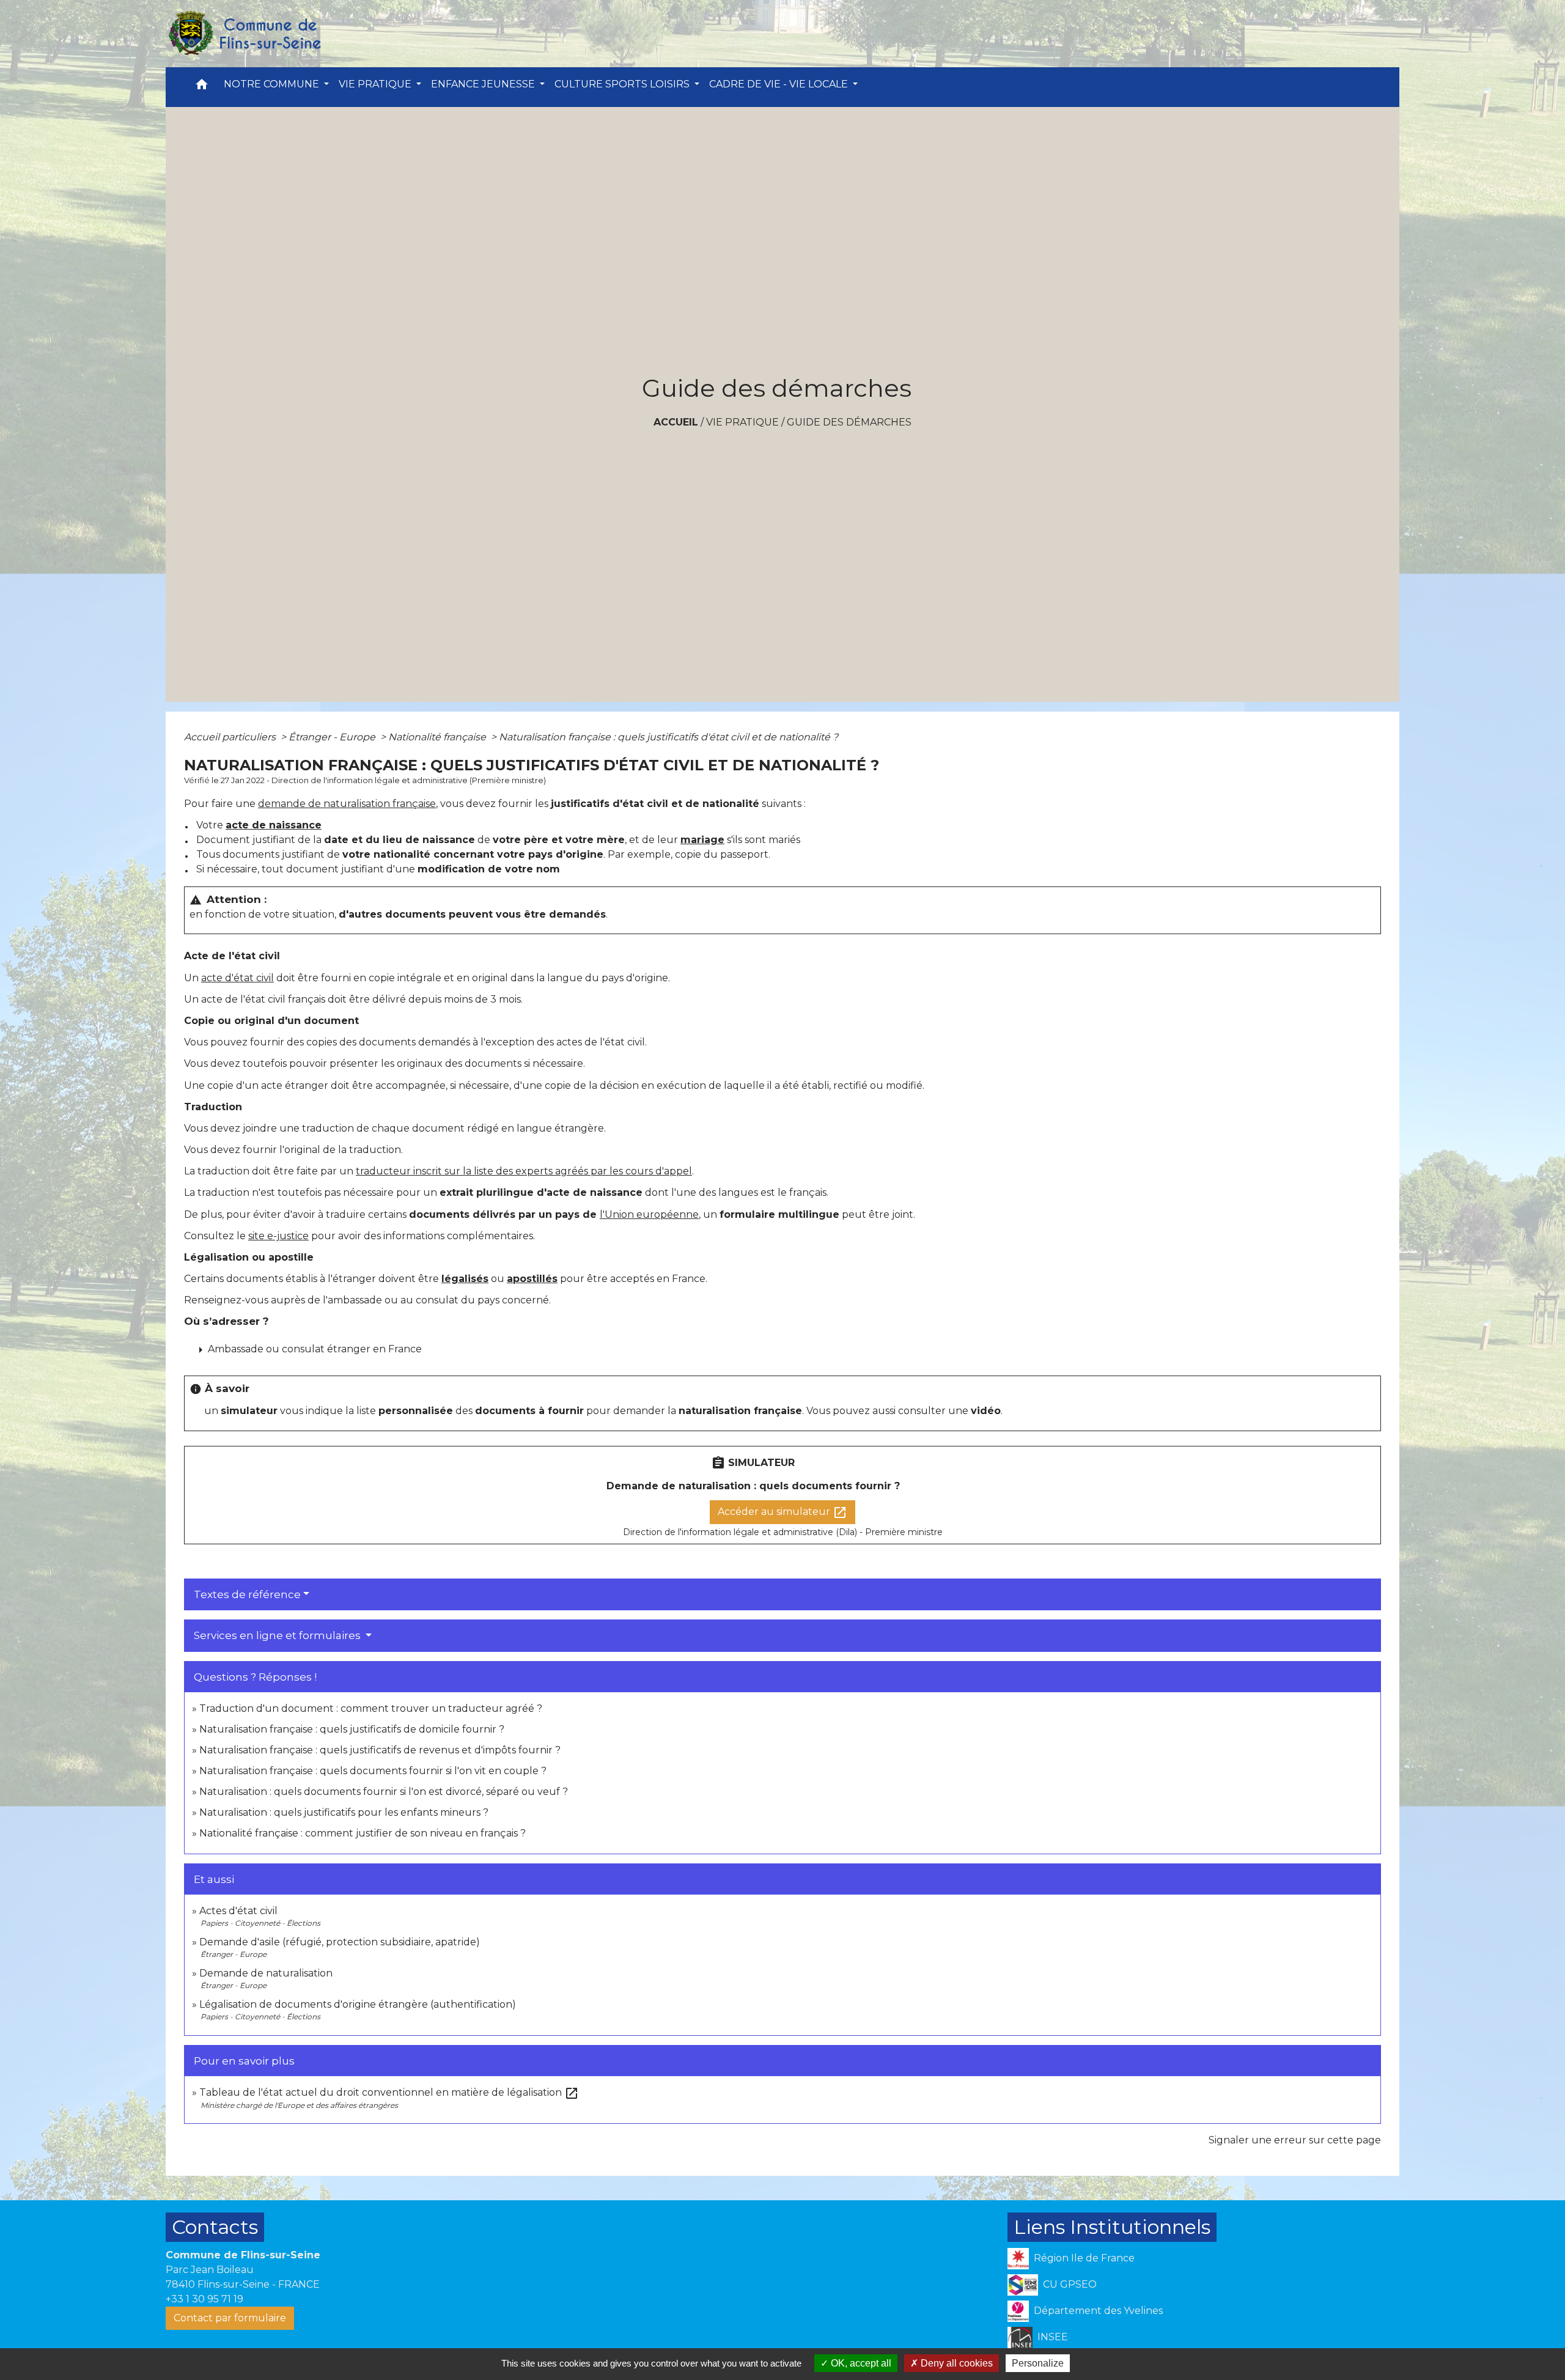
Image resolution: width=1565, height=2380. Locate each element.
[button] (202, 87)
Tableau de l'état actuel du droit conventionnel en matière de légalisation (389, 2092)
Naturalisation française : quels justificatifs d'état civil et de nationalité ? (668, 737)
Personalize (1038, 2363)
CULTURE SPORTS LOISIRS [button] (623, 84)
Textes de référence (247, 1594)
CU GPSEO (1070, 2284)
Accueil (676, 422)
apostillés (532, 1279)
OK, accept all (860, 2363)
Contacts (215, 2227)
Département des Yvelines (1098, 2311)
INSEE (1053, 2337)
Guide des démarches (849, 422)
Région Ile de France (1084, 2258)
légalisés (465, 1279)
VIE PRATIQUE (742, 422)
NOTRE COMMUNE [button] (273, 84)
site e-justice (278, 1236)
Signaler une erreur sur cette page (1295, 2140)
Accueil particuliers (231, 737)
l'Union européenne (649, 1214)
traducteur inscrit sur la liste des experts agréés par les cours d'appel (524, 1171)
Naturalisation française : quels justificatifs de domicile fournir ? (352, 1729)
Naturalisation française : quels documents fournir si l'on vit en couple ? (373, 1771)
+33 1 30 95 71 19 (204, 2299)
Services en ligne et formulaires (278, 1635)
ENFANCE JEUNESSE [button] (484, 84)
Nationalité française (438, 737)
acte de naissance (274, 825)
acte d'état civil (238, 978)
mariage (702, 840)
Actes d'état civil (238, 1911)
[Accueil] (244, 34)
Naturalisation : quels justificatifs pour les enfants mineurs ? (344, 1812)
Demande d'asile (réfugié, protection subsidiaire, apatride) (340, 1942)
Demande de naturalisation (266, 1973)
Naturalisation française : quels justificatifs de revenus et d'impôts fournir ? (380, 1750)
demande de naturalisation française (347, 804)
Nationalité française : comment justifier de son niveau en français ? (363, 1833)
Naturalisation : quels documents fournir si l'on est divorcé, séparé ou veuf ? (384, 1792)
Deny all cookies (956, 2363)
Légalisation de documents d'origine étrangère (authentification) (358, 2004)
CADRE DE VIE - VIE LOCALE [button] (780, 84)
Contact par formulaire (230, 2318)
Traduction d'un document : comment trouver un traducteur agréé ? (371, 1708)
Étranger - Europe (333, 737)
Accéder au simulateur (782, 1512)
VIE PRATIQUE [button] (376, 84)
